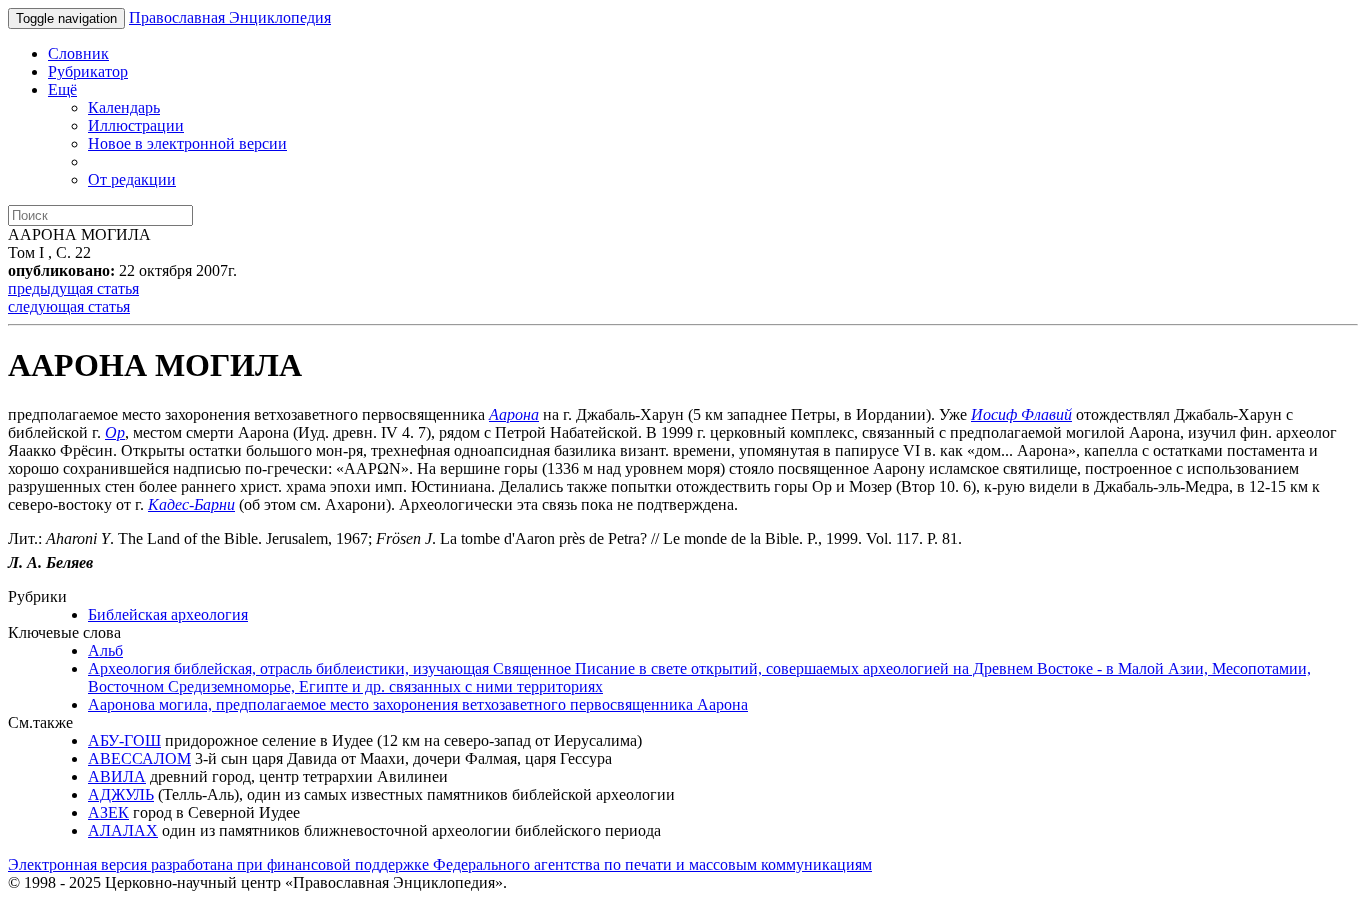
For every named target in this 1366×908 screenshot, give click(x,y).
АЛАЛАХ (123, 830)
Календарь (124, 107)
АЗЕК (108, 812)
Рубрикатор (88, 71)
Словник (78, 53)
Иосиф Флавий (1021, 414)
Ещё (62, 89)
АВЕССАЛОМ (139, 758)
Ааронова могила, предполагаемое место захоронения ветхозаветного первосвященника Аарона (418, 704)
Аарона (514, 414)
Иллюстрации (136, 125)
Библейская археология (168, 614)
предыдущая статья (73, 288)
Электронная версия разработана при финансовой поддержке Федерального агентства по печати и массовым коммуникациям (440, 864)
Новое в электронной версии (187, 143)
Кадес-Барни (191, 504)
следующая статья (69, 306)
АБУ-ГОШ (124, 740)
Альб (105, 650)
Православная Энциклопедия (230, 17)
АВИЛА (117, 776)
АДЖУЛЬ (121, 794)
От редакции (132, 179)
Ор (115, 432)
